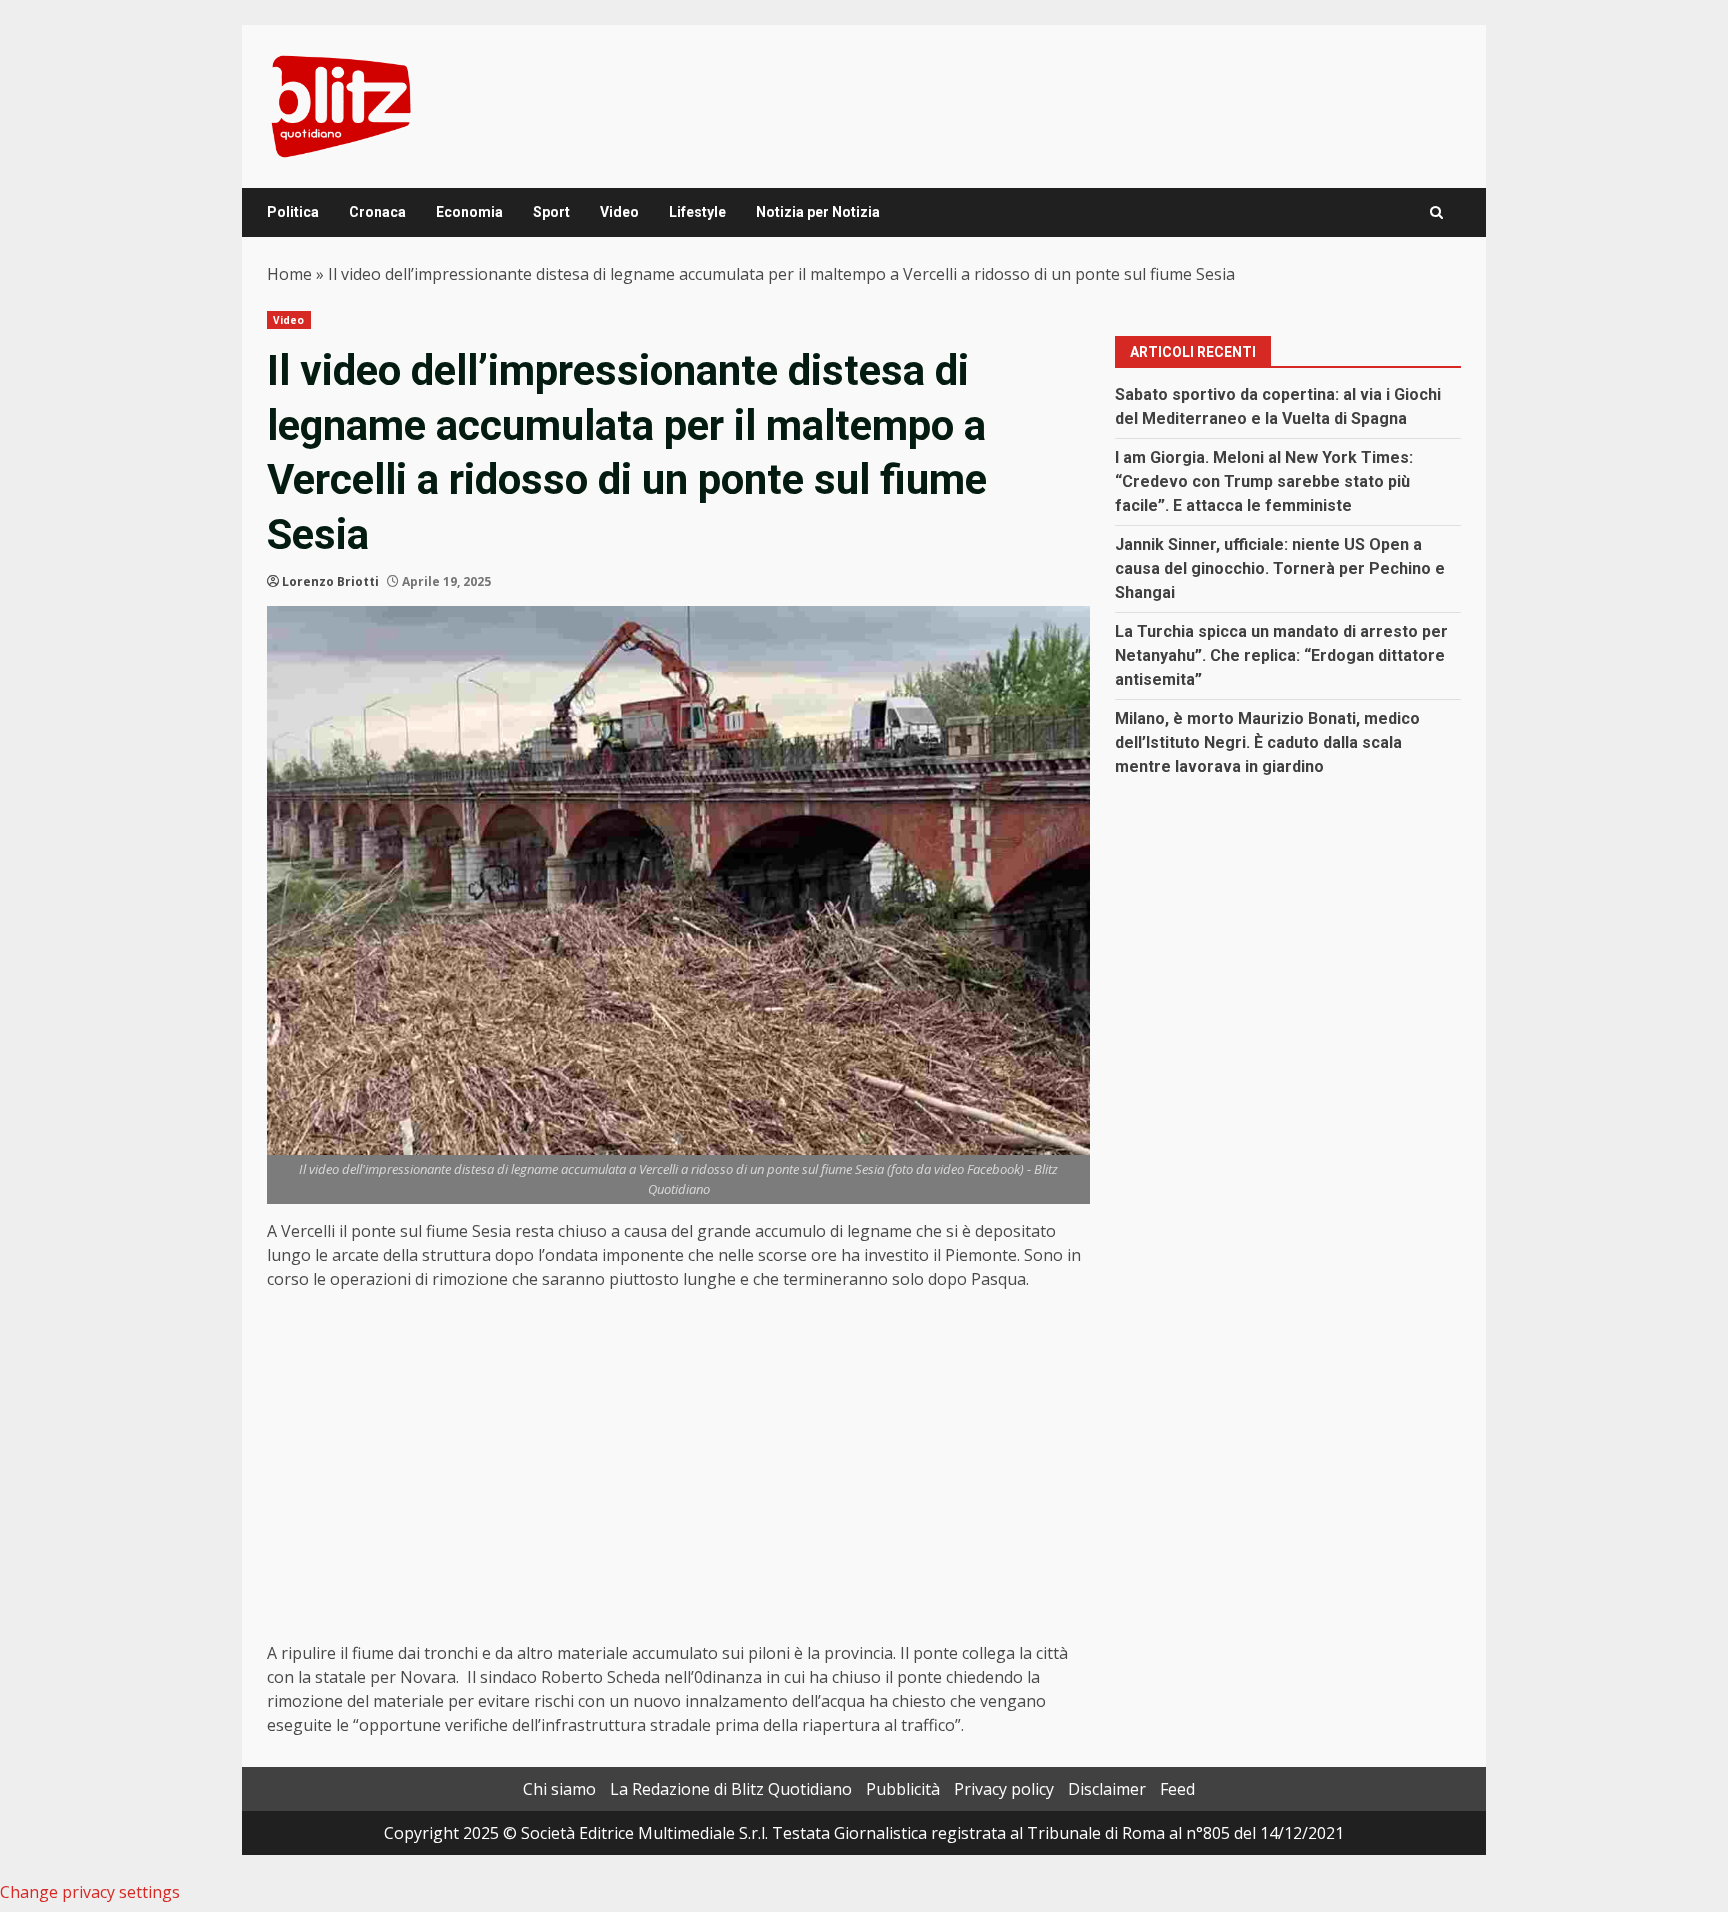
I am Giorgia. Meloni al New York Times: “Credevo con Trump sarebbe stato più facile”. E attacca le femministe (1264, 481)
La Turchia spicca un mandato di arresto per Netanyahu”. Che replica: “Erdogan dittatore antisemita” (1281, 655)
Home (289, 274)
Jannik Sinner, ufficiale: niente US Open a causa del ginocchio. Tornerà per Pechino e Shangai (1280, 568)
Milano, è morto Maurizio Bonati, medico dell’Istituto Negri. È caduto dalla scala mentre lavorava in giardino (1267, 742)
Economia (469, 212)
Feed (1177, 1789)
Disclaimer (1107, 1789)
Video (619, 212)
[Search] (1436, 212)
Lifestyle (697, 212)
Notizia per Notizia (818, 212)
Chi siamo (559, 1789)
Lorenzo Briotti (330, 581)
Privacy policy (1004, 1789)
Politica (293, 212)
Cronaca (377, 212)
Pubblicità (903, 1789)
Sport (551, 212)
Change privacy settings (90, 1892)
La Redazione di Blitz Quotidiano (731, 1789)
